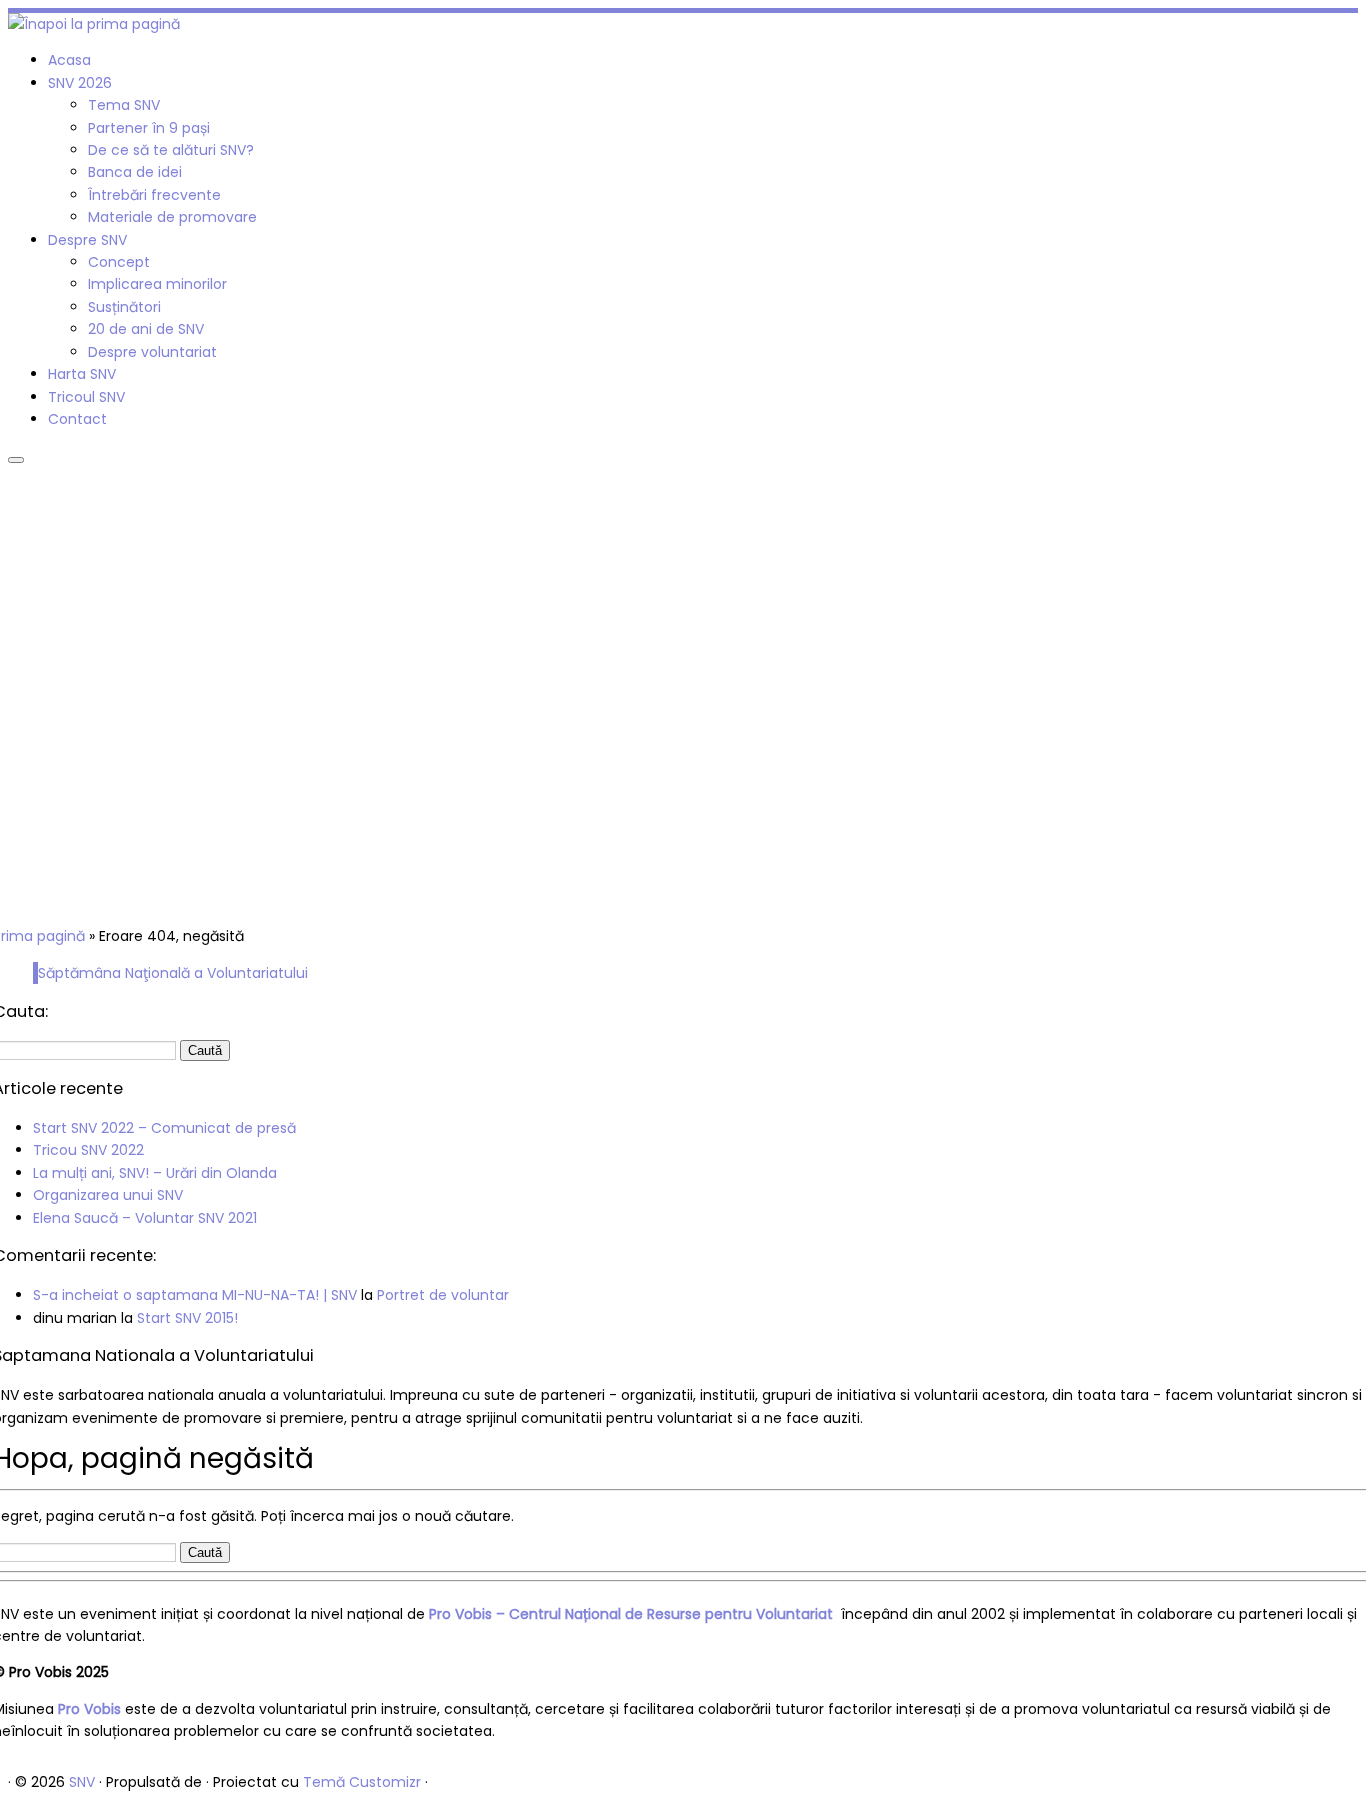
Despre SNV (87, 240)
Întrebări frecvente (154, 195)
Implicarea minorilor (157, 284)
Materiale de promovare (172, 217)
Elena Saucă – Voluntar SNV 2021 (145, 1218)
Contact (77, 419)
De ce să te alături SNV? (171, 150)
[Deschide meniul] (16, 460)
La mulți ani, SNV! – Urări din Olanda (155, 1173)
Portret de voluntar (443, 1295)
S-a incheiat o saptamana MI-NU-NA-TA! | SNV (195, 1295)
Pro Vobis (89, 1709)
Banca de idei (135, 172)
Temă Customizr (362, 1782)
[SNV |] (94, 24)
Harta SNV (82, 374)
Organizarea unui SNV (108, 1195)
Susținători (124, 307)
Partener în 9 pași (149, 128)
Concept (119, 262)
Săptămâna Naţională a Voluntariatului (173, 973)
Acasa (69, 60)
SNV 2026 (80, 83)
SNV (82, 1782)
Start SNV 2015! (187, 1318)
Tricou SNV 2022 (88, 1150)
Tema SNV (124, 105)
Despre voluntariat (152, 352)
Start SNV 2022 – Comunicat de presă (164, 1128)
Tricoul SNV (86, 397)
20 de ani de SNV (146, 329)
